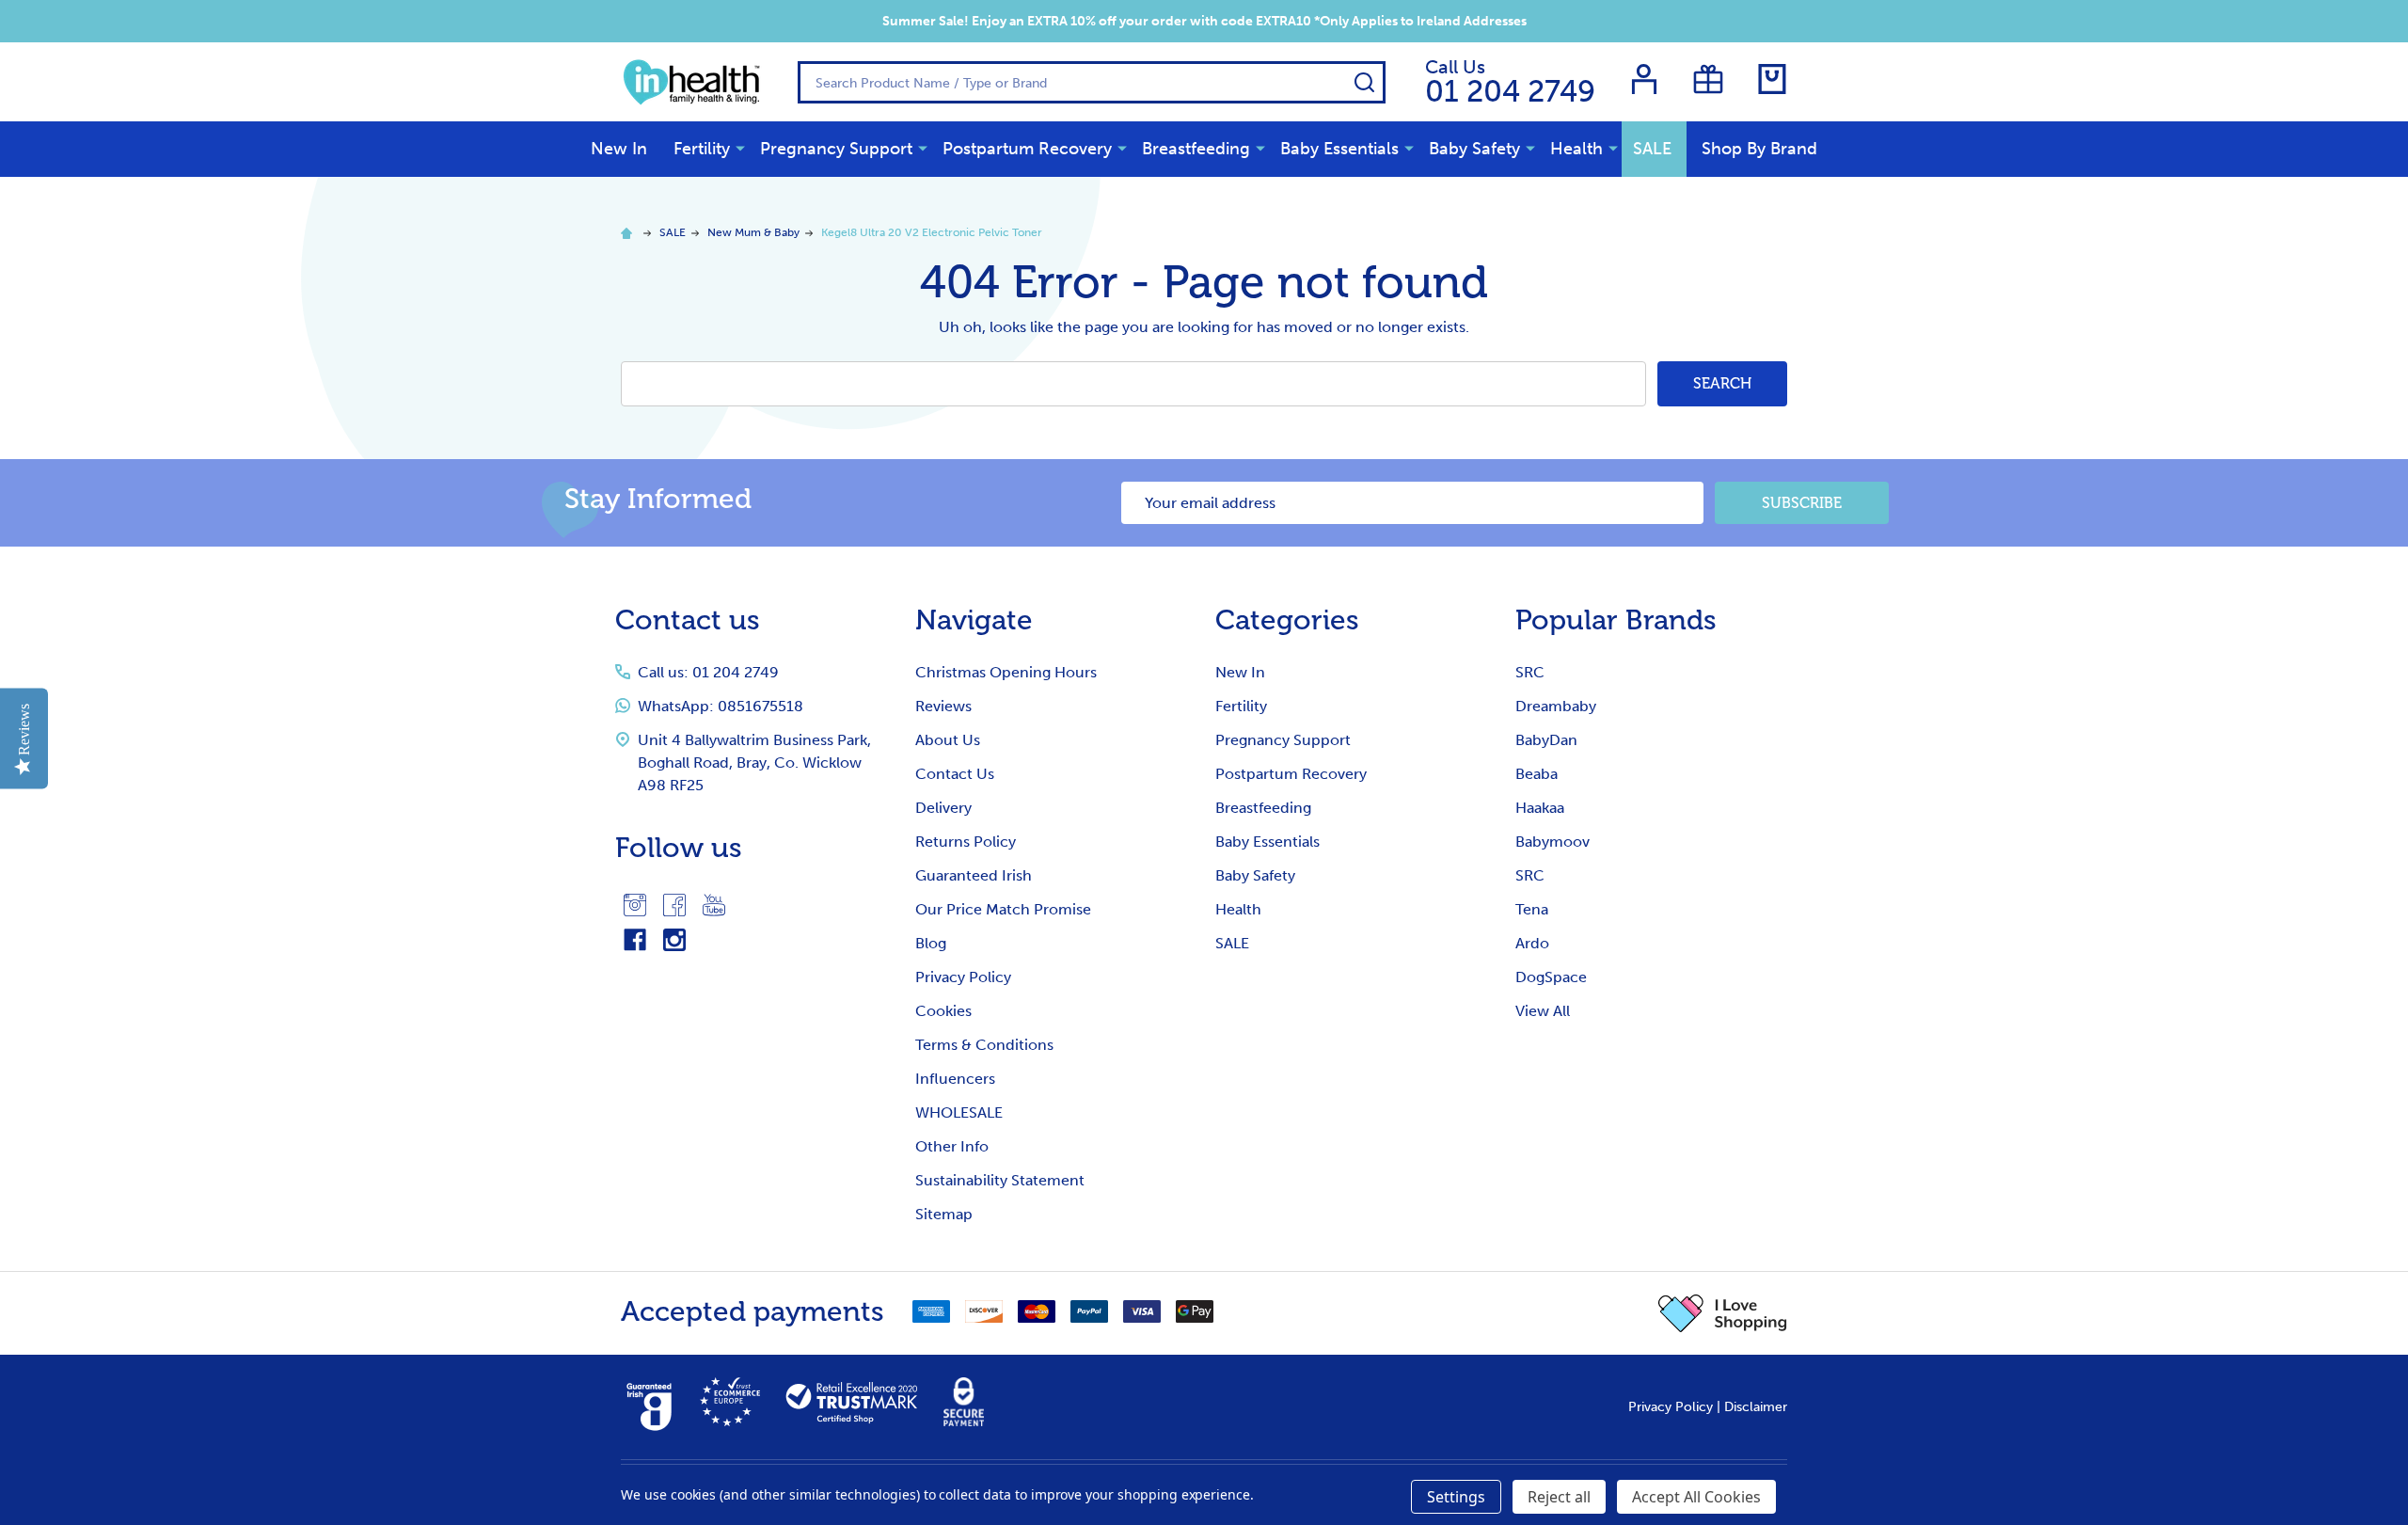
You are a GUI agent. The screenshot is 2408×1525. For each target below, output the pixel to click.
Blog (931, 943)
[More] (740, 148)
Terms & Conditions (984, 1045)
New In (619, 149)
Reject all (1559, 1497)
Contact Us (955, 774)
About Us (948, 740)
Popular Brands (1616, 620)
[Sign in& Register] (1644, 79)
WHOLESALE (959, 1112)
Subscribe (1802, 503)
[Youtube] (714, 905)
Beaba (1537, 774)
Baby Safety (1474, 149)
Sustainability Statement (1000, 1180)
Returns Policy (966, 842)
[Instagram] (635, 905)
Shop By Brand (1759, 149)
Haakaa (1540, 808)
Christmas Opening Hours (1006, 672)
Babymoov (1553, 842)
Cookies (943, 1011)
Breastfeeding (1196, 149)
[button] (1723, 1313)
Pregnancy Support (836, 149)
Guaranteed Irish (974, 875)
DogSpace (1551, 977)
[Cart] (1772, 79)
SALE (1652, 149)
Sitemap (944, 1214)
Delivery (943, 808)
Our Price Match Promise (1003, 909)
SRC (1530, 672)
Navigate (974, 620)
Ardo (1532, 943)
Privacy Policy (963, 977)
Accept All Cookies (1696, 1497)
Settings (1456, 1497)
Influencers (955, 1079)
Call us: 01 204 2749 (708, 672)
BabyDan (1546, 740)
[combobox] (1092, 82)
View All (1543, 1011)
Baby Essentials (1339, 149)
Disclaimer (1756, 1407)
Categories (1287, 620)
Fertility (702, 149)
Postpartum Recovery (1027, 149)
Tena (1532, 909)
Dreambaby (1556, 706)
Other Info (952, 1146)
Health (1576, 149)
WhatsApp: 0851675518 (721, 706)
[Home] (629, 232)
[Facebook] (674, 905)
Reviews (943, 706)
